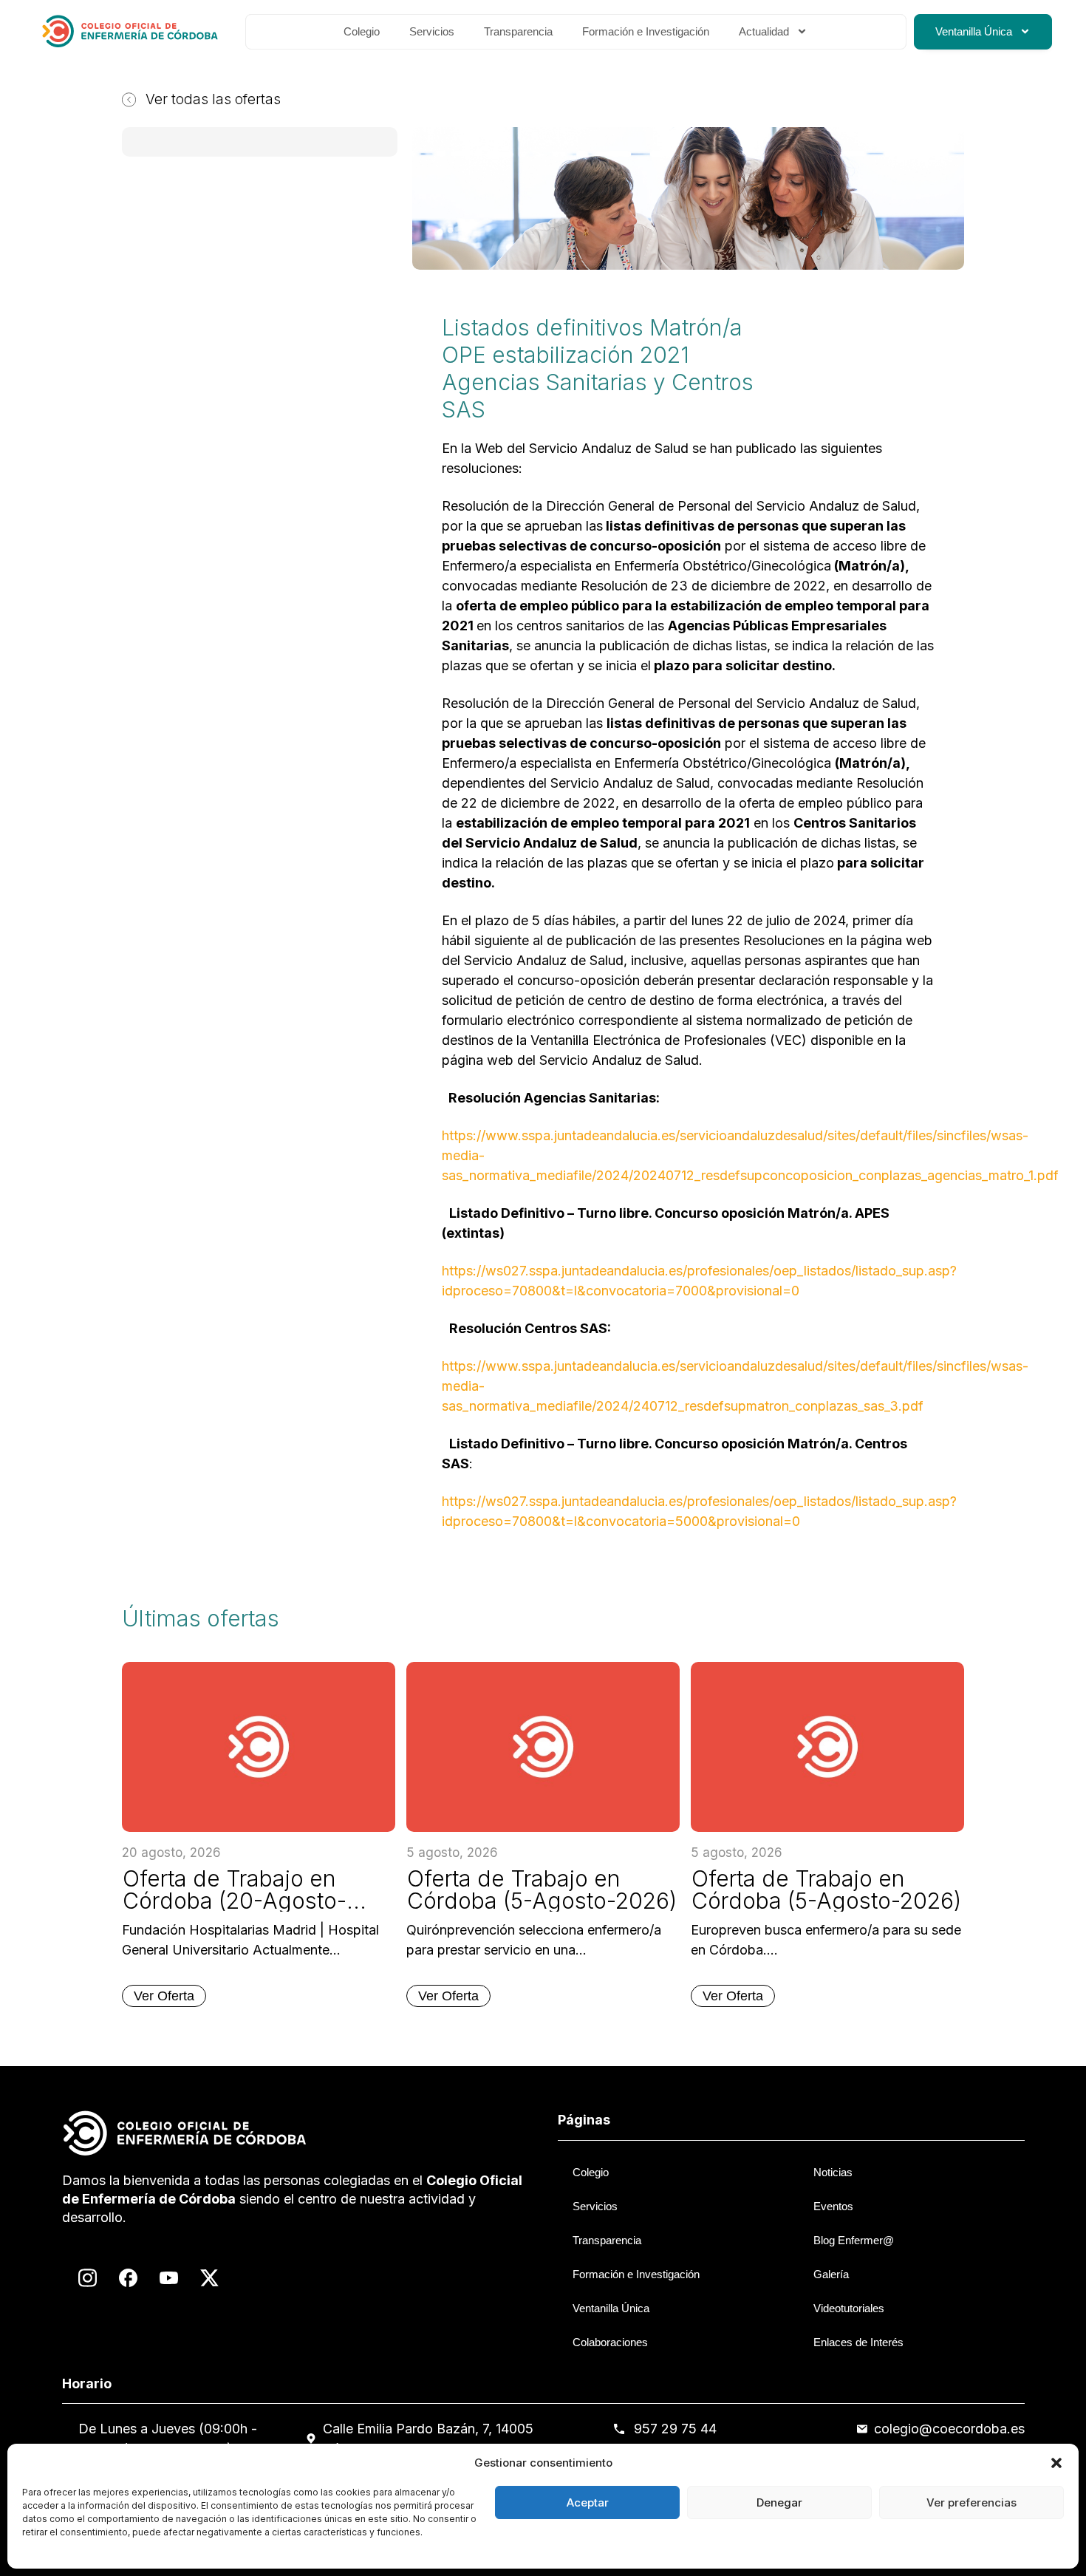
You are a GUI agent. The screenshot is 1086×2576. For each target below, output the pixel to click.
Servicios (432, 31)
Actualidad (764, 31)
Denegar (779, 2502)
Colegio (362, 31)
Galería (831, 2274)
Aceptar (588, 2502)
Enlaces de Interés (858, 2342)
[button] (1056, 2463)
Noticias (833, 2172)
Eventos (833, 2206)
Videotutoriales (849, 2308)
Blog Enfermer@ (854, 2240)
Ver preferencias (971, 2502)
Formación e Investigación (646, 31)
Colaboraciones (610, 2342)
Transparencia (518, 31)
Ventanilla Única (974, 31)
